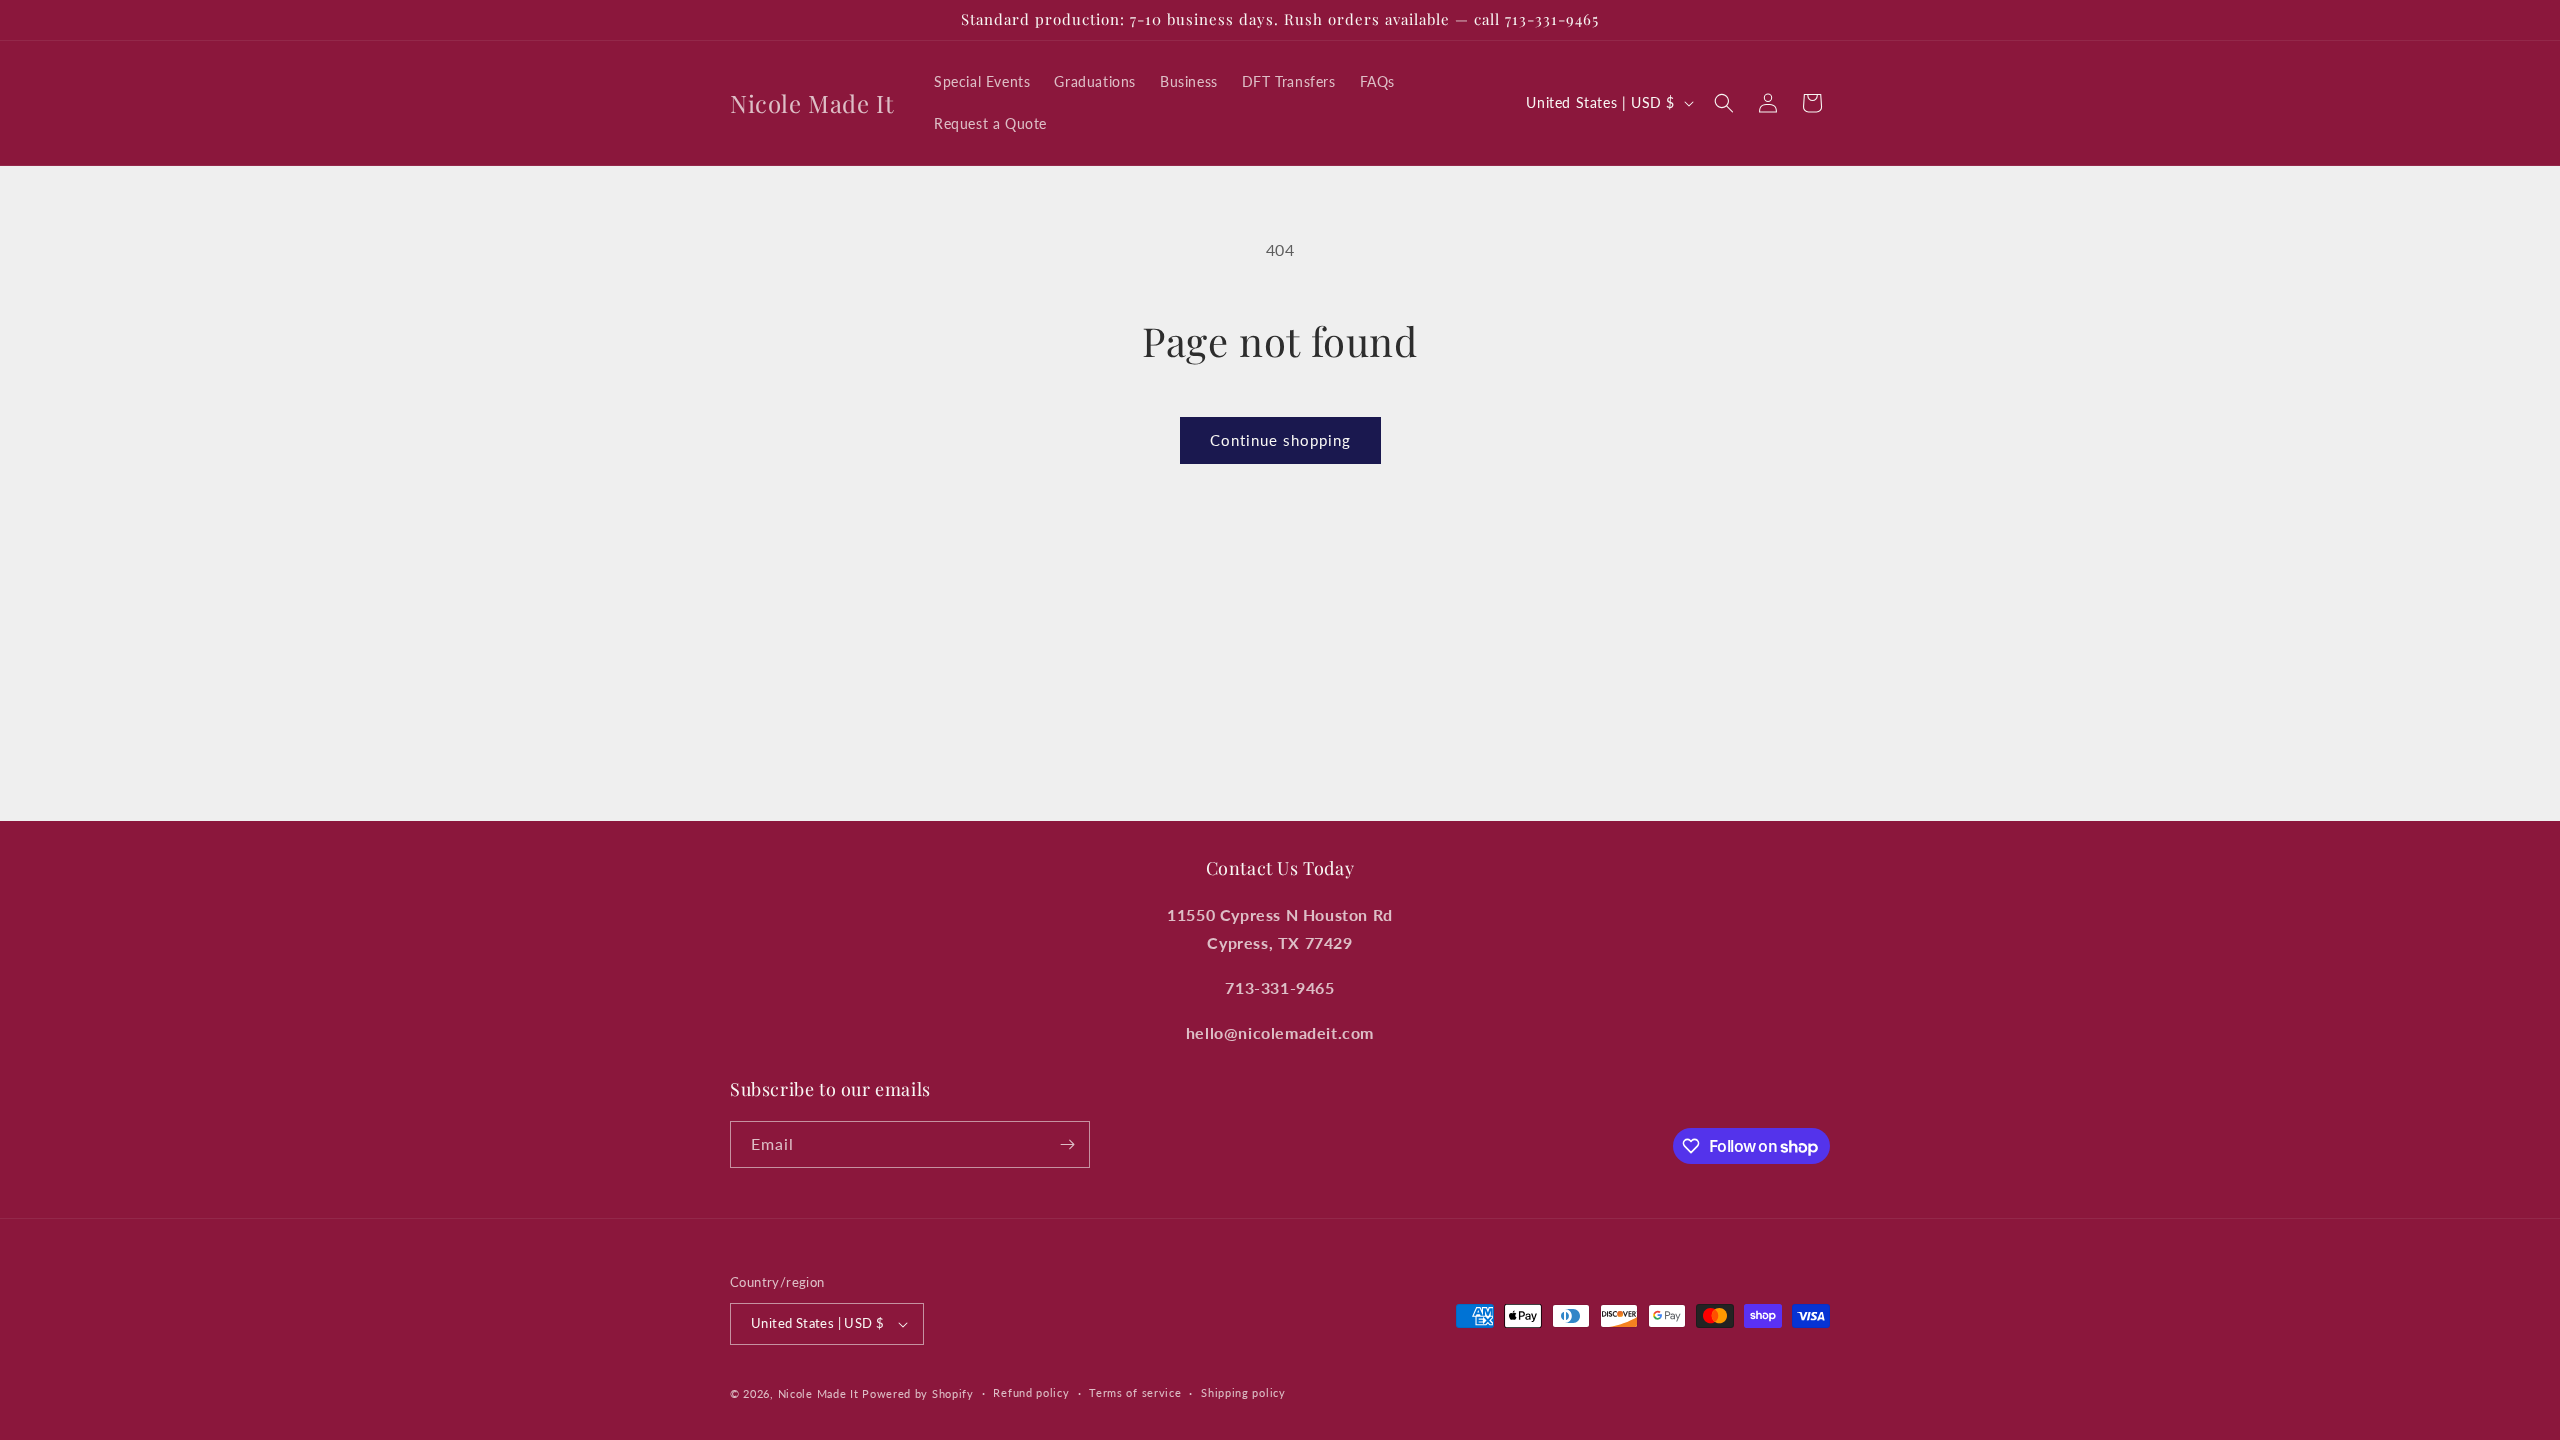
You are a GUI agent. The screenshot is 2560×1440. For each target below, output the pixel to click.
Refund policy (1031, 1392)
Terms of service (1135, 1392)
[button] (1724, 103)
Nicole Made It (818, 1393)
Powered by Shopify (918, 1393)
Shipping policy (1243, 1392)
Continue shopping (1280, 440)
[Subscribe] (1067, 1144)
